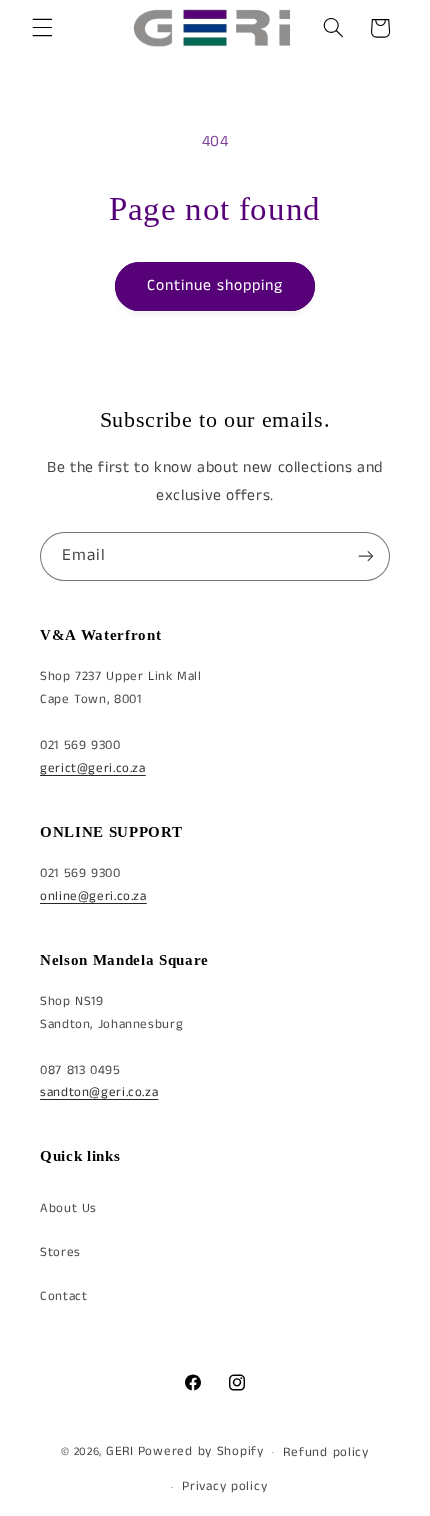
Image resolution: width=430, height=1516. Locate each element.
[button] (42, 28)
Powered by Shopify (201, 1451)
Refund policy (326, 1452)
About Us (68, 1208)
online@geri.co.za (93, 896)
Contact (63, 1296)
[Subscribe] (366, 556)
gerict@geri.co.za (93, 768)
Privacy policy (224, 1486)
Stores (60, 1252)
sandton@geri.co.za (99, 1092)
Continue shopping (215, 286)
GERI (120, 1451)
